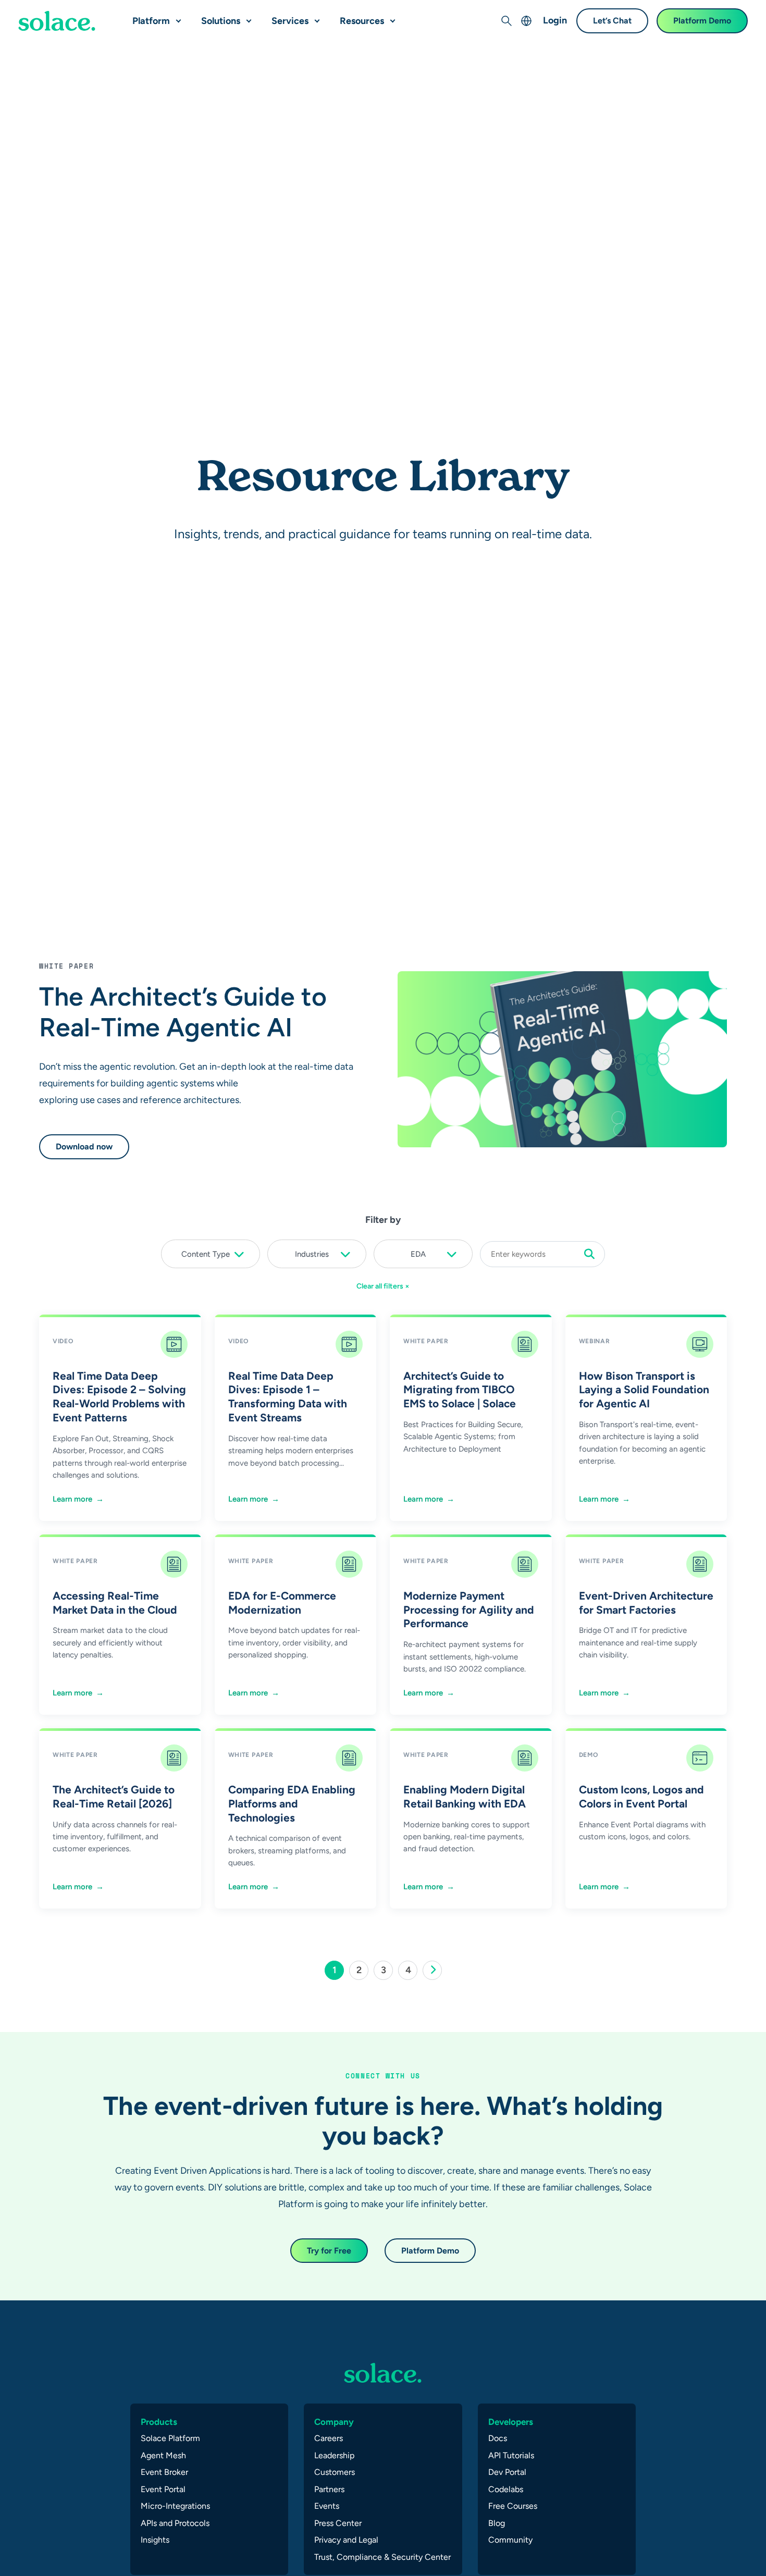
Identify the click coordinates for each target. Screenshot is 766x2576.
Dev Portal (507, 2472)
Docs (498, 2438)
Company (334, 2422)
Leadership (334, 2455)
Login (555, 20)
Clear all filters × (383, 1286)
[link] (432, 1970)
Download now (84, 1147)
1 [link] (338, 1972)
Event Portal (163, 2489)
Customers (335, 2472)
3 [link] (387, 1972)
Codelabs (506, 2489)
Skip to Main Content (52, 11)
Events (327, 2506)
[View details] (57, 21)
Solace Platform (170, 2438)
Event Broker (164, 2472)
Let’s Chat (612, 21)
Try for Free (329, 2251)
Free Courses (513, 2506)
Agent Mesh (163, 2455)
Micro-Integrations (175, 2506)
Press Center (338, 2523)
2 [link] (362, 1972)
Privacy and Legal (346, 2540)
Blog (497, 2523)
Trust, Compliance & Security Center (382, 2557)
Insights (155, 2540)
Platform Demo (702, 21)
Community (510, 2540)
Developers (511, 2422)
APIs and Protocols (175, 2523)
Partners (329, 2489)
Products (159, 2422)
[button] (176, 17)
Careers (329, 2438)
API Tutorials (511, 2455)
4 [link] (411, 1972)
